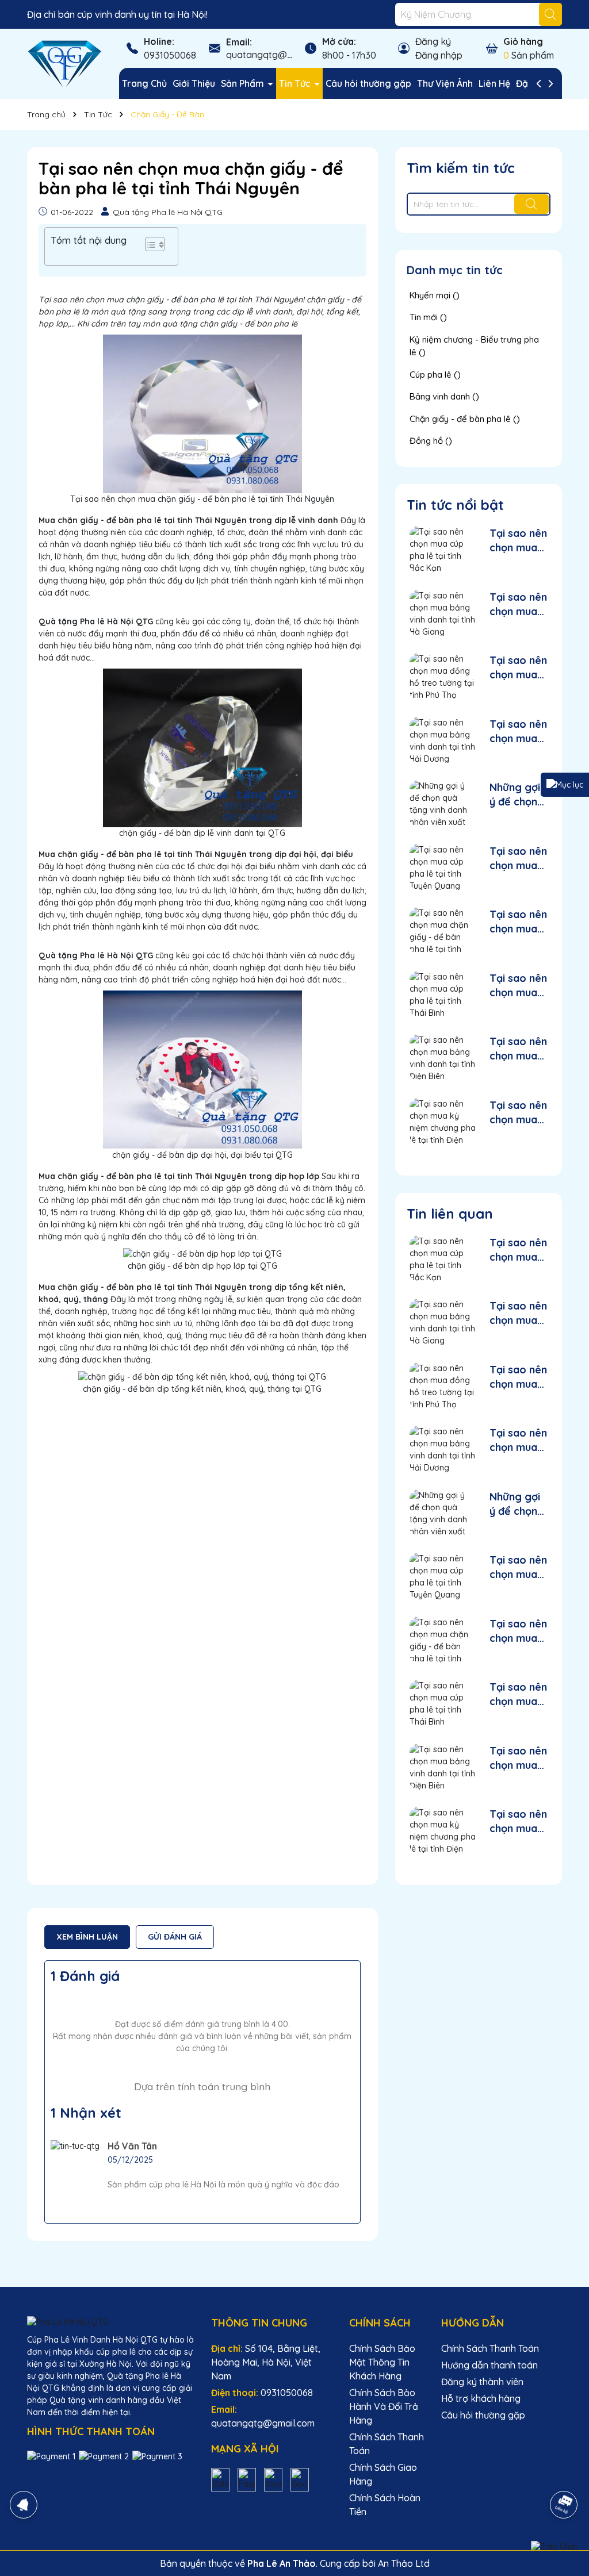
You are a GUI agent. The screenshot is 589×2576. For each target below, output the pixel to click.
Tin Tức (296, 83)
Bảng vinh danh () (444, 396)
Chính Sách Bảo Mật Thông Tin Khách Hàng (382, 2362)
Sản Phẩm (244, 83)
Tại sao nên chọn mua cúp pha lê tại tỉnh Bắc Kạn (518, 541)
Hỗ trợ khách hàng (481, 2398)
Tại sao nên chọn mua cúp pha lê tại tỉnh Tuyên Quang (518, 859)
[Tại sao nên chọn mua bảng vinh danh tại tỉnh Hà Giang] (443, 613)
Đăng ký (433, 41)
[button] (149, 246)
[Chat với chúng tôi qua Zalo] (554, 2547)
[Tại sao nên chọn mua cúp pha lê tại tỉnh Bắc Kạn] (443, 549)
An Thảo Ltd (404, 2563)
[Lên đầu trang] (564, 2473)
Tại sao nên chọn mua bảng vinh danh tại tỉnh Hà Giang (518, 604)
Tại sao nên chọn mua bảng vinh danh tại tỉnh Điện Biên (518, 1049)
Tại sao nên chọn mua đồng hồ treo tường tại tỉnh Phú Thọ (518, 668)
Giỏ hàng (523, 41)
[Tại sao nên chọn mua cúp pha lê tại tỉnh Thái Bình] (443, 994)
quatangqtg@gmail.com (278, 55)
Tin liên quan (450, 1214)
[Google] (300, 2479)
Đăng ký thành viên (482, 2382)
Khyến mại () (435, 295)
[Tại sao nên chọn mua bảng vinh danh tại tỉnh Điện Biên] (443, 1057)
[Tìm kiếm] (550, 14)
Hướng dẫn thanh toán (489, 2365)
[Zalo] (220, 2479)
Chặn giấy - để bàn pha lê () (465, 419)
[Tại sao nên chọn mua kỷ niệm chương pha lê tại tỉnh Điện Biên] (443, 1121)
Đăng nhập (439, 55)
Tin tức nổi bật (455, 505)
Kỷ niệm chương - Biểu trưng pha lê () (474, 346)
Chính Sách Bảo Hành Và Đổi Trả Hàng (384, 2406)
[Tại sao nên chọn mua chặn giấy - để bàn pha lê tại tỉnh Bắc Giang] (443, 930)
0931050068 (170, 55)
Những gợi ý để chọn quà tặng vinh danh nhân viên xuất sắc (515, 795)
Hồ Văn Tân (132, 2146)
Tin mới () (428, 317)
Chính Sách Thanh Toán (490, 2348)
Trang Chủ (144, 83)
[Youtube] (273, 2479)
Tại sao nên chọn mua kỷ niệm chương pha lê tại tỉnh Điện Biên (518, 1113)
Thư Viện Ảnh (445, 83)
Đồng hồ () (431, 441)
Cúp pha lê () (435, 375)
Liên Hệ (494, 83)
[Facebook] (247, 2479)
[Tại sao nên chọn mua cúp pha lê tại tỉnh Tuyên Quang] (443, 867)
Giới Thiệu (194, 83)
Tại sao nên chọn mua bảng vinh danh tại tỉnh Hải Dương (518, 732)
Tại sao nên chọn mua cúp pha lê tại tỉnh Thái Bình (518, 986)
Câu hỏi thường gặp (368, 83)
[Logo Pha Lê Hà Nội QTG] (64, 63)
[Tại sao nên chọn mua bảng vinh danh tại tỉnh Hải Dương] (443, 740)
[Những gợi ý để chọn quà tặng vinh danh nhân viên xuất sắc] (443, 803)
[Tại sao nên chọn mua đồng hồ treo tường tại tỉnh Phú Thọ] (443, 676)
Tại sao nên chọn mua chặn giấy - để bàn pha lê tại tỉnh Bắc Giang (518, 922)
